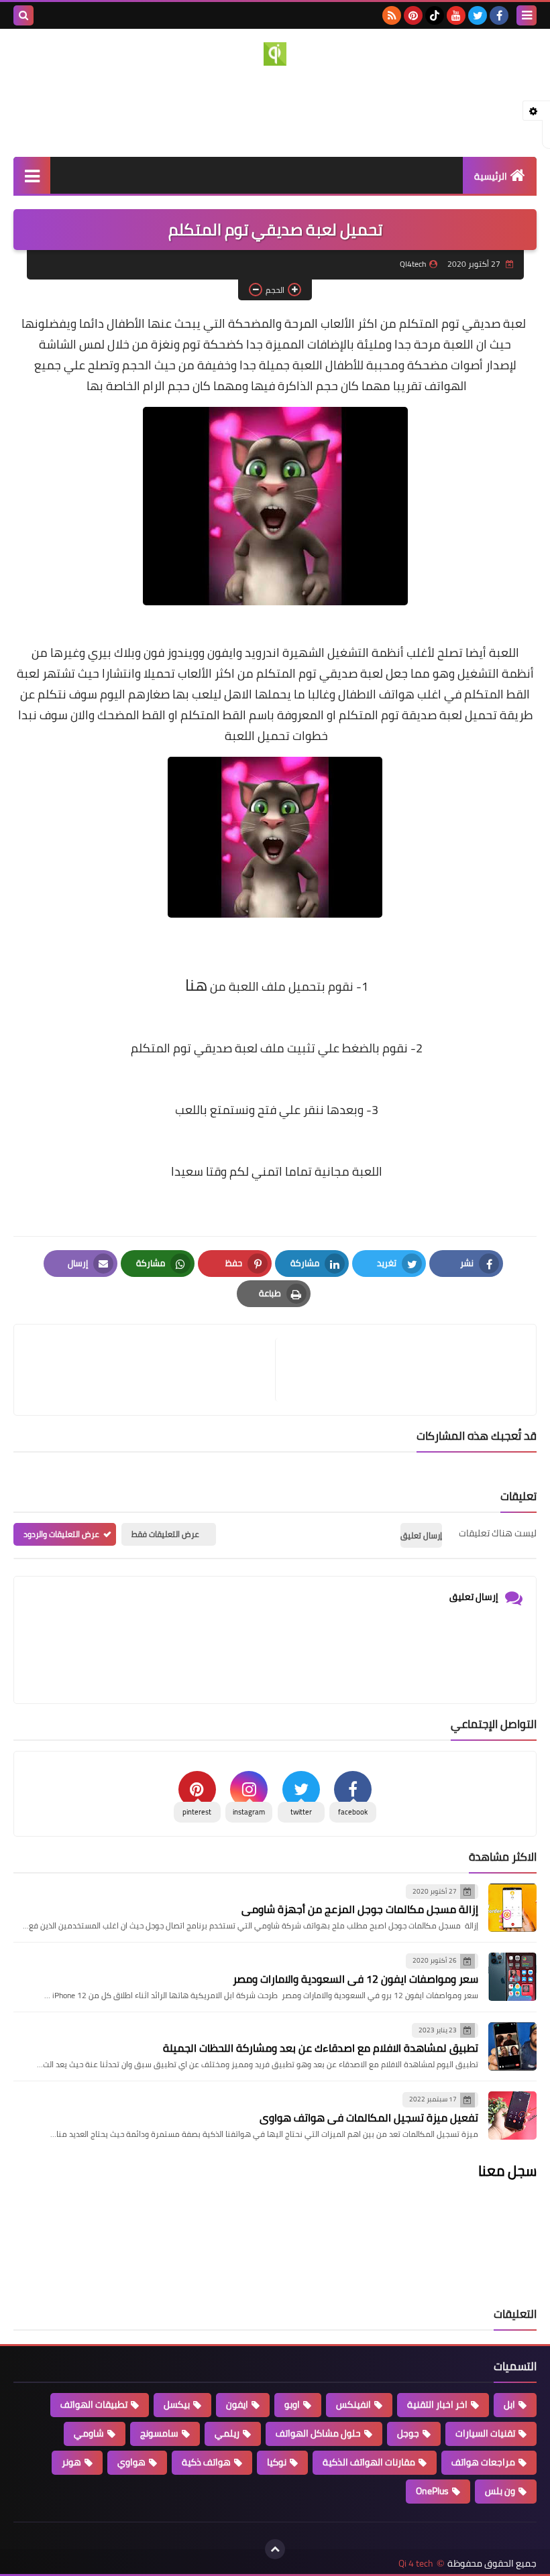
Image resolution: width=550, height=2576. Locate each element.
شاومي (89, 2433)
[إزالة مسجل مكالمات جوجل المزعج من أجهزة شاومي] (512, 1908)
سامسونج (159, 2433)
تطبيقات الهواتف (94, 2404)
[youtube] (456, 15)
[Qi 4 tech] (275, 54)
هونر (71, 2462)
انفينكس (353, 2404)
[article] (151, 1370)
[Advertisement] (275, 109)
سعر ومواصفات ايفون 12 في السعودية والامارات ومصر (355, 1979)
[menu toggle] (527, 15)
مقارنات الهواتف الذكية (369, 2462)
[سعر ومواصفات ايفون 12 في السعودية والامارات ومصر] (512, 1977)
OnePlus (432, 2491)
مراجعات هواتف (483, 2462)
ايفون (237, 2404)
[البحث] (23, 15)
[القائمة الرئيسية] (32, 175)
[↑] (275, 2549)
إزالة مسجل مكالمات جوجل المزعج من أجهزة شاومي (360, 1909)
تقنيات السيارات (485, 2433)
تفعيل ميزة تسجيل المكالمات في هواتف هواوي (369, 2118)
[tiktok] (435, 15)
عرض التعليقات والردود (61, 1534)
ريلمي (227, 2433)
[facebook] (499, 15)
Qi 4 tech (416, 2564)
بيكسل (177, 2404)
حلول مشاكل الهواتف (318, 2433)
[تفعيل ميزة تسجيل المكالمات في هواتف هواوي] (512, 2115)
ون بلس (500, 2491)
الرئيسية (491, 176)
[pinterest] (413, 15)
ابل (509, 2404)
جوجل (408, 2433)
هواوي (131, 2462)
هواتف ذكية (206, 2462)
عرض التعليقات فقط (165, 1534)
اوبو (292, 2404)
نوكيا (277, 2462)
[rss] (392, 15)
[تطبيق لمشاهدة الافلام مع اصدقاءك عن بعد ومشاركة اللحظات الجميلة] (512, 2046)
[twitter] (478, 15)
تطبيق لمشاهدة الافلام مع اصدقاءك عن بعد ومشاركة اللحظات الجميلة (321, 2048)
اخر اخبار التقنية (437, 2404)
